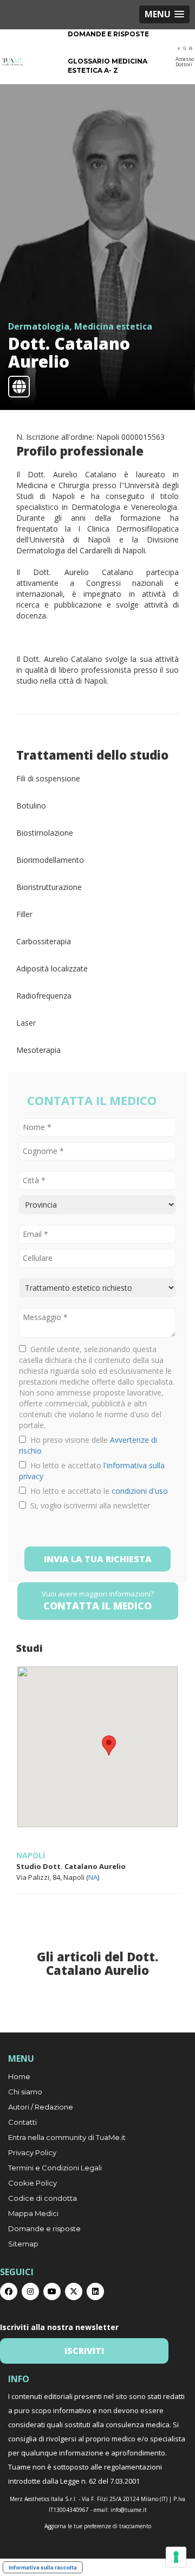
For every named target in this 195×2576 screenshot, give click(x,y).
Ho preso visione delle (88, 1445)
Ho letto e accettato (92, 1471)
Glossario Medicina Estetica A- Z (108, 66)
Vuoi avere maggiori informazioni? (98, 1600)
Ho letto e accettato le (97, 1491)
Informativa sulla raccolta (43, 2567)
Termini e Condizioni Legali (55, 2168)
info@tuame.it (129, 2510)
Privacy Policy (32, 2152)
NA (93, 1877)
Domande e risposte (108, 34)
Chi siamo (25, 2092)
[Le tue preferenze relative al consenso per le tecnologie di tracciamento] (176, 2557)
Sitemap (23, 2244)
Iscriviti (84, 2351)
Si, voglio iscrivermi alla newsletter (88, 1505)
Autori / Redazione (41, 2107)
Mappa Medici (33, 2213)
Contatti (22, 2122)
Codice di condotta (43, 2198)
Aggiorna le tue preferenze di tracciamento (98, 2526)
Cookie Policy (32, 2183)
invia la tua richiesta (98, 1559)
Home (19, 2076)
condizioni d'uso (140, 1491)
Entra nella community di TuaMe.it (67, 2137)
